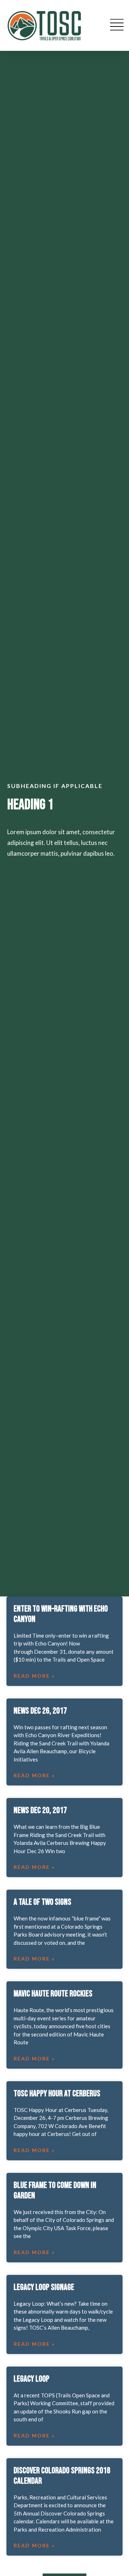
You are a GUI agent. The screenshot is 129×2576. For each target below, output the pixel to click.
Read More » (34, 1676)
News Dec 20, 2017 (40, 1810)
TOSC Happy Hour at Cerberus (57, 2094)
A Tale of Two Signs (42, 1902)
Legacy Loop (32, 2379)
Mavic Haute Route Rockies (53, 1994)
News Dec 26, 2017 (40, 1711)
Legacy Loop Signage (44, 2287)
